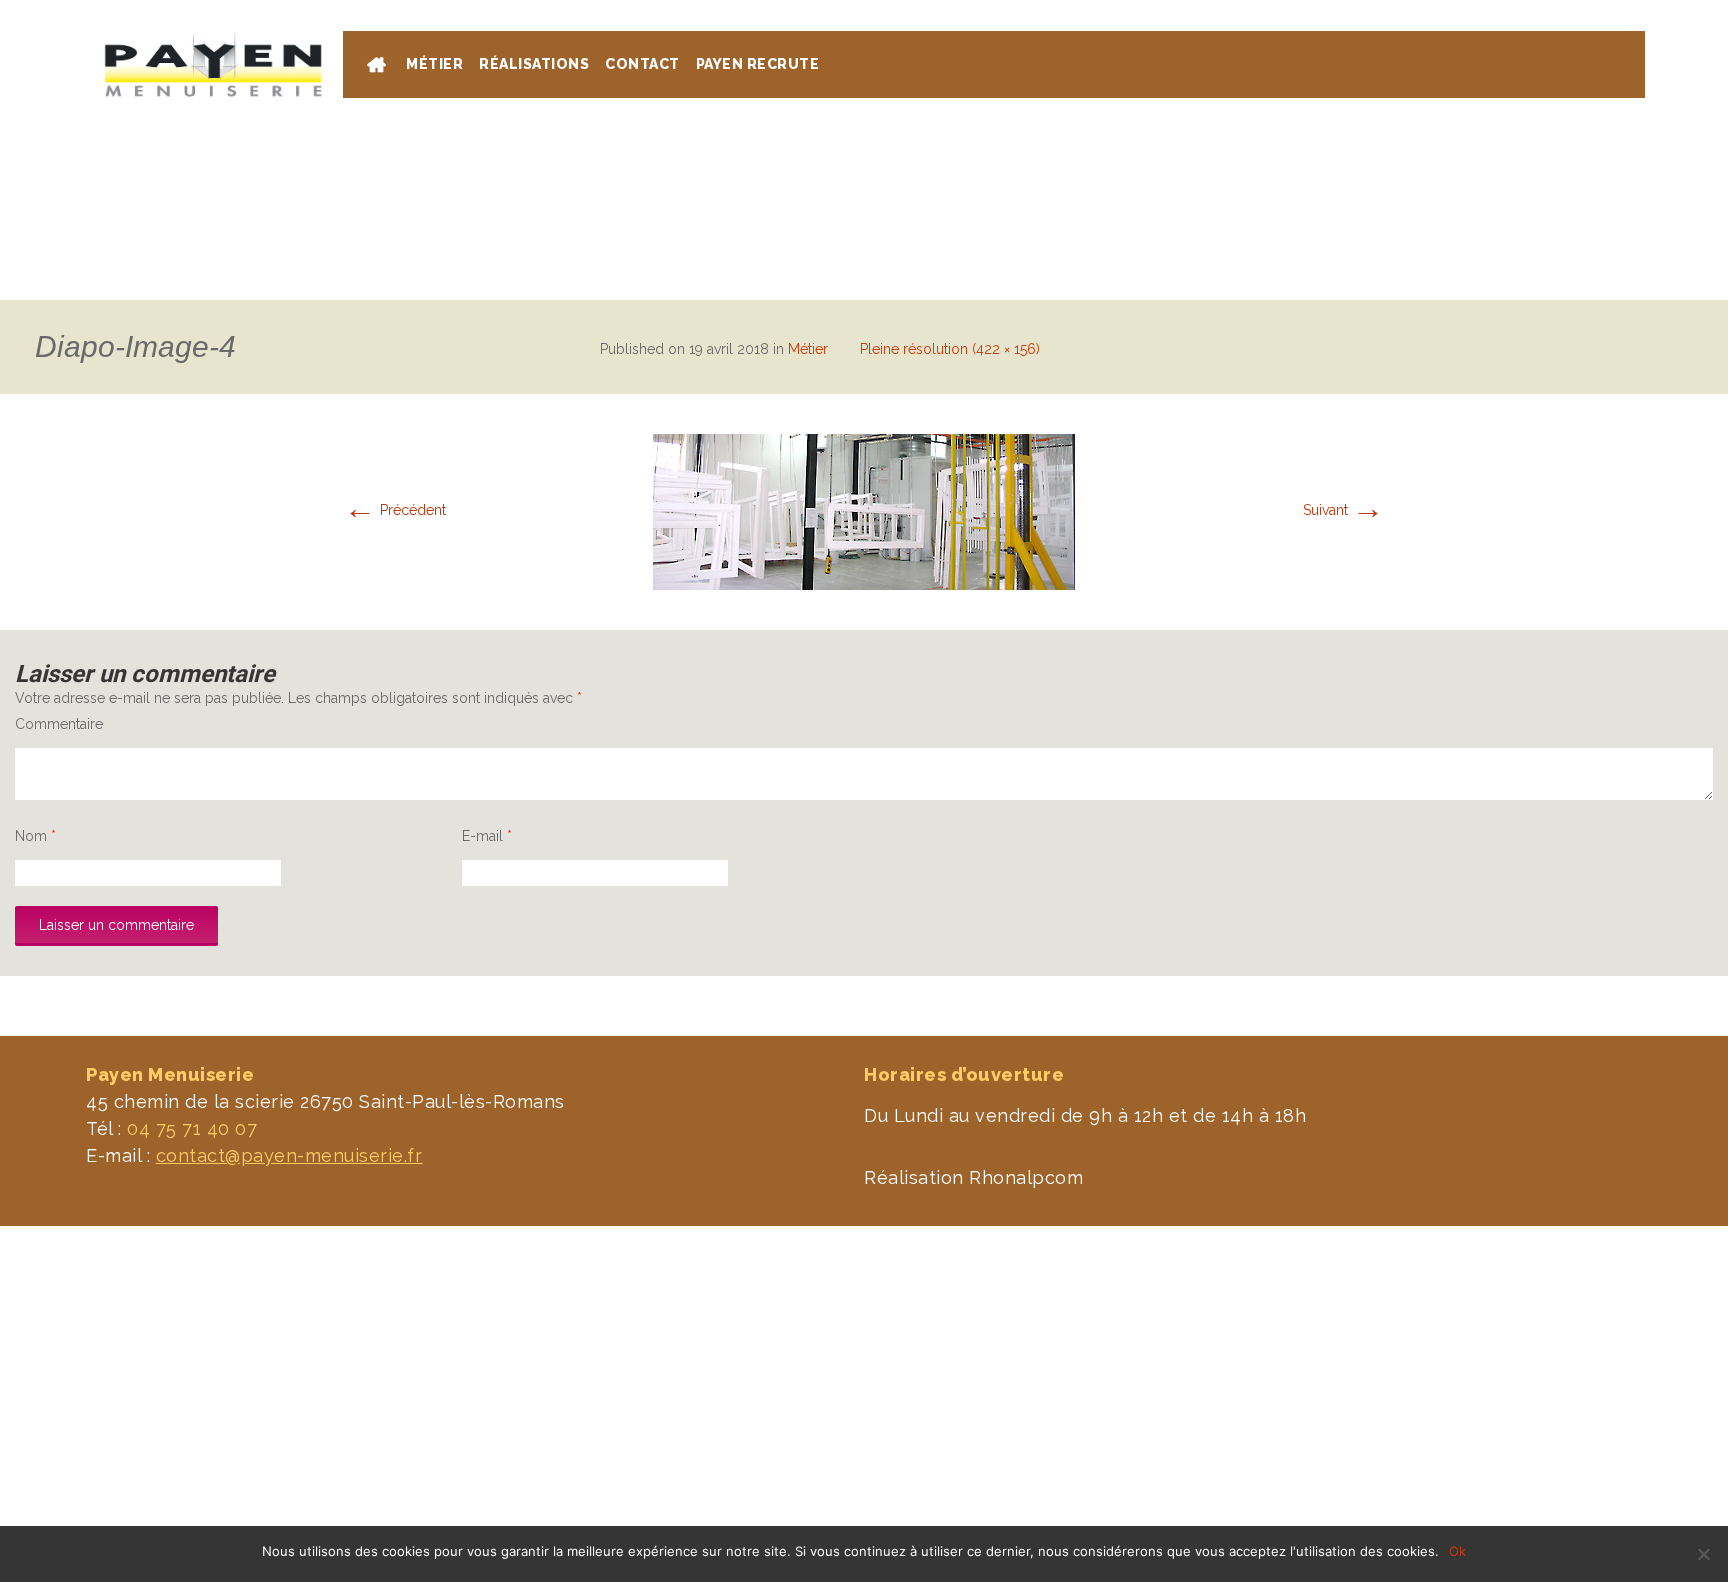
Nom (35, 836)
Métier (808, 349)
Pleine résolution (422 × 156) (950, 349)
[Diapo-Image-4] (864, 511)
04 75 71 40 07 (1569, 10)
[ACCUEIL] (378, 67)
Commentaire (59, 724)
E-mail (487, 836)
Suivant (1343, 510)
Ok (1457, 1551)
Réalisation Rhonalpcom (973, 1177)
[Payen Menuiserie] (213, 65)
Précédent (395, 510)
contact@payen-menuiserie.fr (289, 1155)
